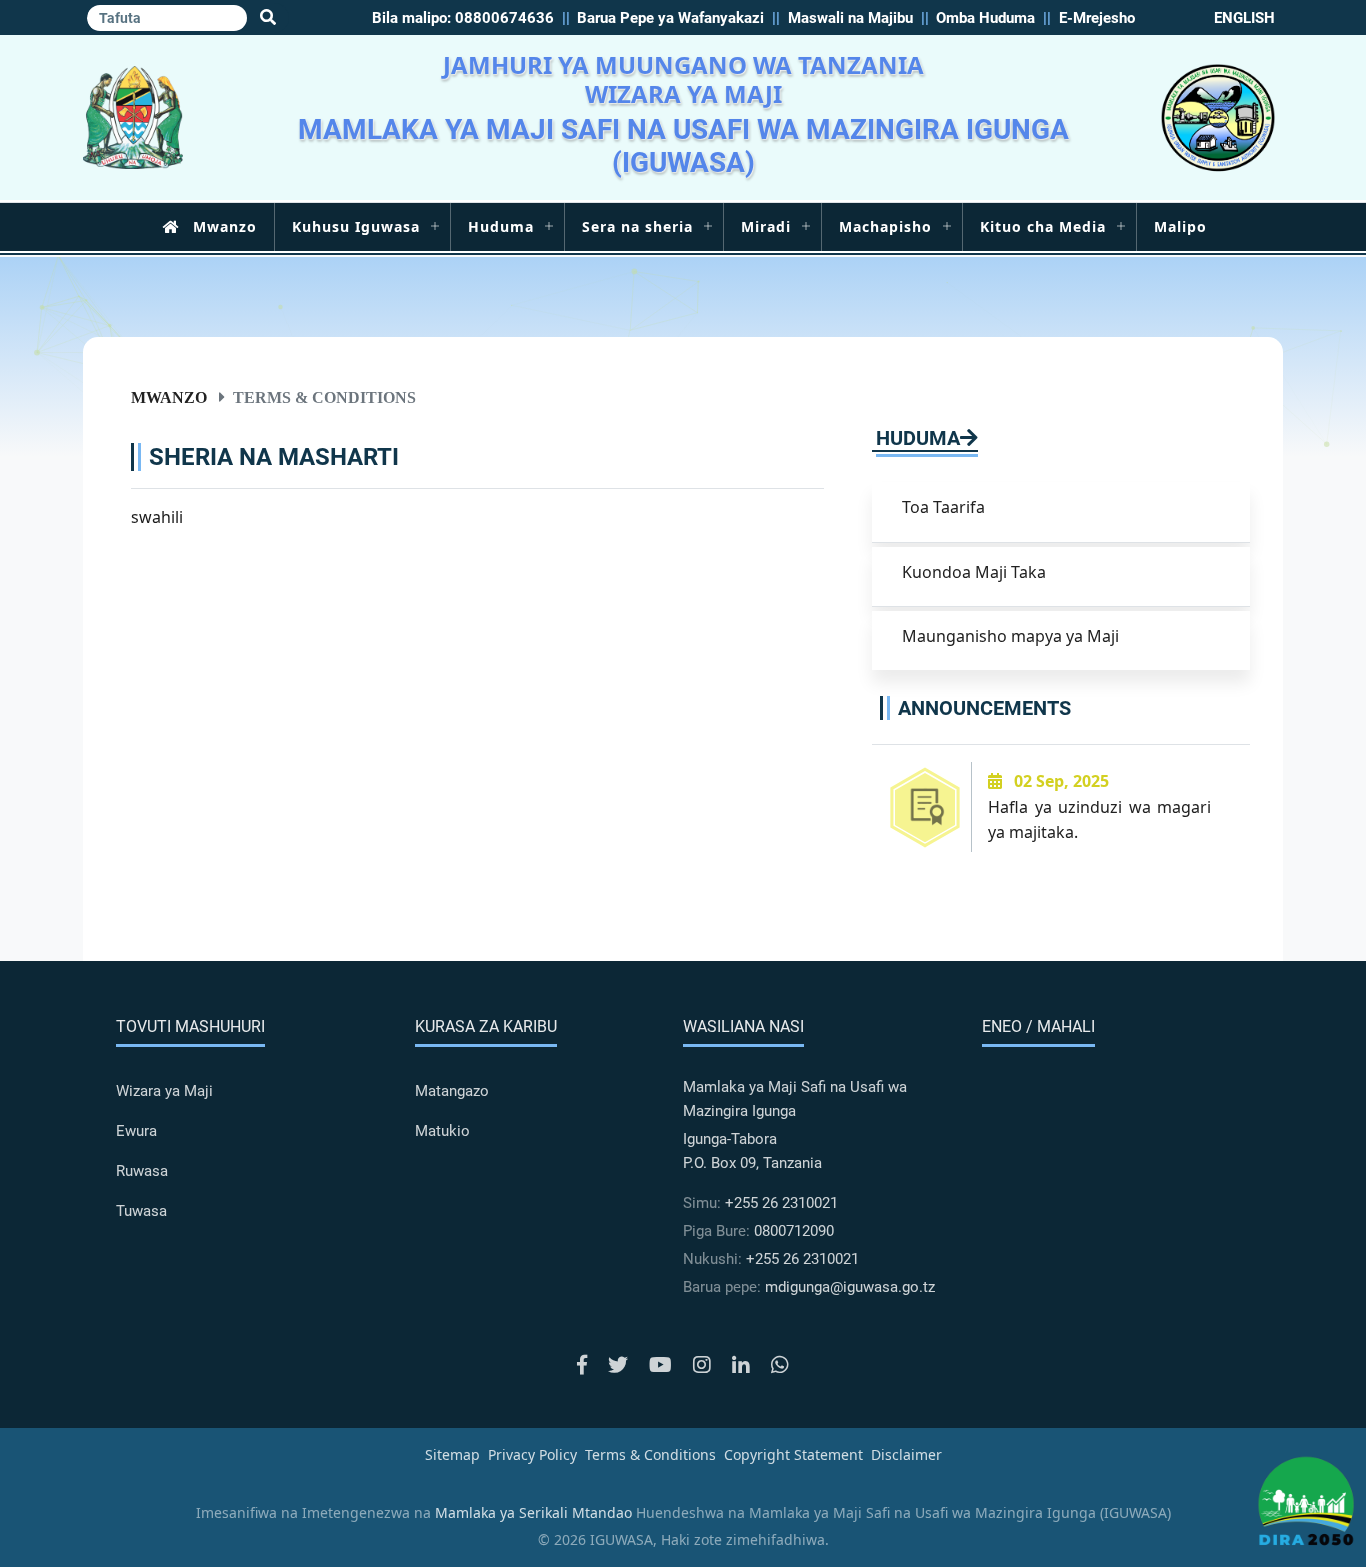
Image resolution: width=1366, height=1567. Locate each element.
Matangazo (452, 1091)
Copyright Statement (793, 1454)
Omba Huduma (985, 18)
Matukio (442, 1131)
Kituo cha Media (1043, 226)
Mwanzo (225, 226)
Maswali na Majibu (850, 18)
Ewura (136, 1131)
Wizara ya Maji (164, 1091)
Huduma (501, 226)
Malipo (1180, 226)
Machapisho (885, 226)
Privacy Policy (532, 1454)
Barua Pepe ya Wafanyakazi (670, 18)
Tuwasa (141, 1211)
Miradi (766, 226)
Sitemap (452, 1454)
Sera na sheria (637, 226)
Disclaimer (906, 1454)
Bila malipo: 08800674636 (463, 18)
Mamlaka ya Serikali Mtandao (533, 1512)
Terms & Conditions (650, 1454)
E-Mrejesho (1097, 18)
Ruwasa (142, 1171)
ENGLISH (1244, 18)
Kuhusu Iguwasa (356, 226)
